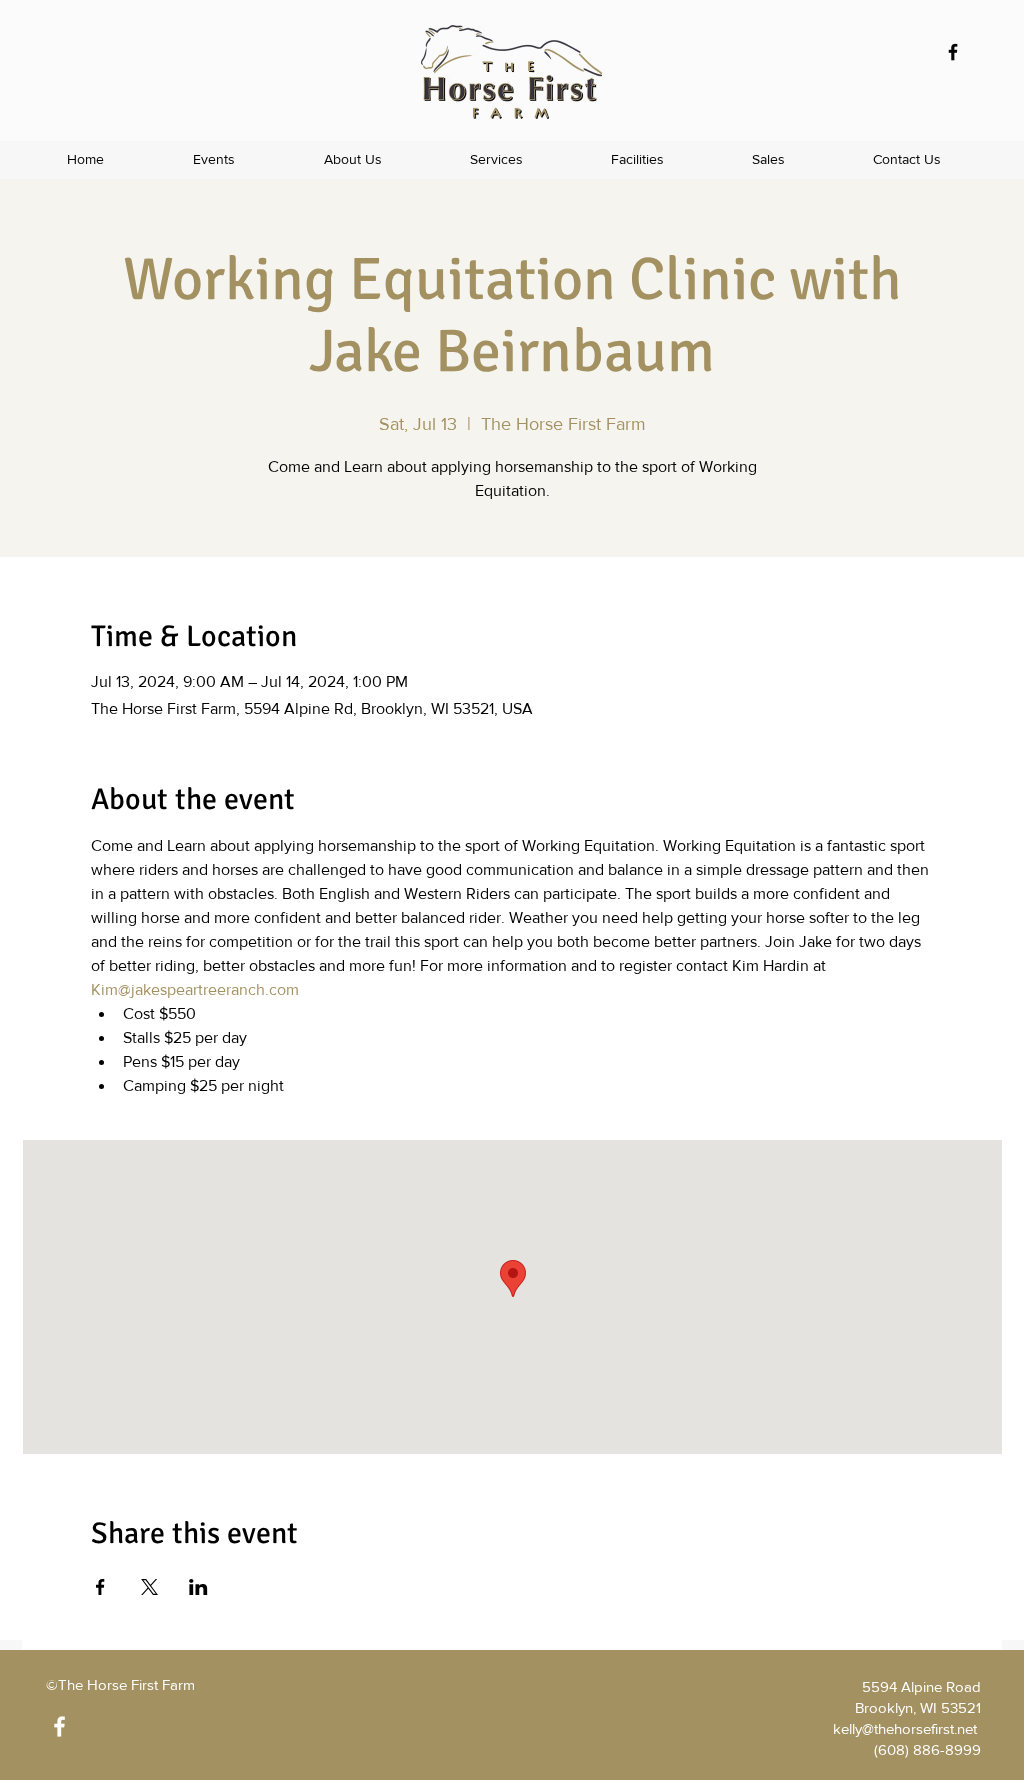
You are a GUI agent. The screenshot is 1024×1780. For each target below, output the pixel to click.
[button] (496, 159)
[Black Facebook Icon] (953, 52)
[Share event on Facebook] (100, 1587)
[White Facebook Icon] (59, 1726)
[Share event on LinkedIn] (198, 1587)
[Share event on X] (149, 1587)
